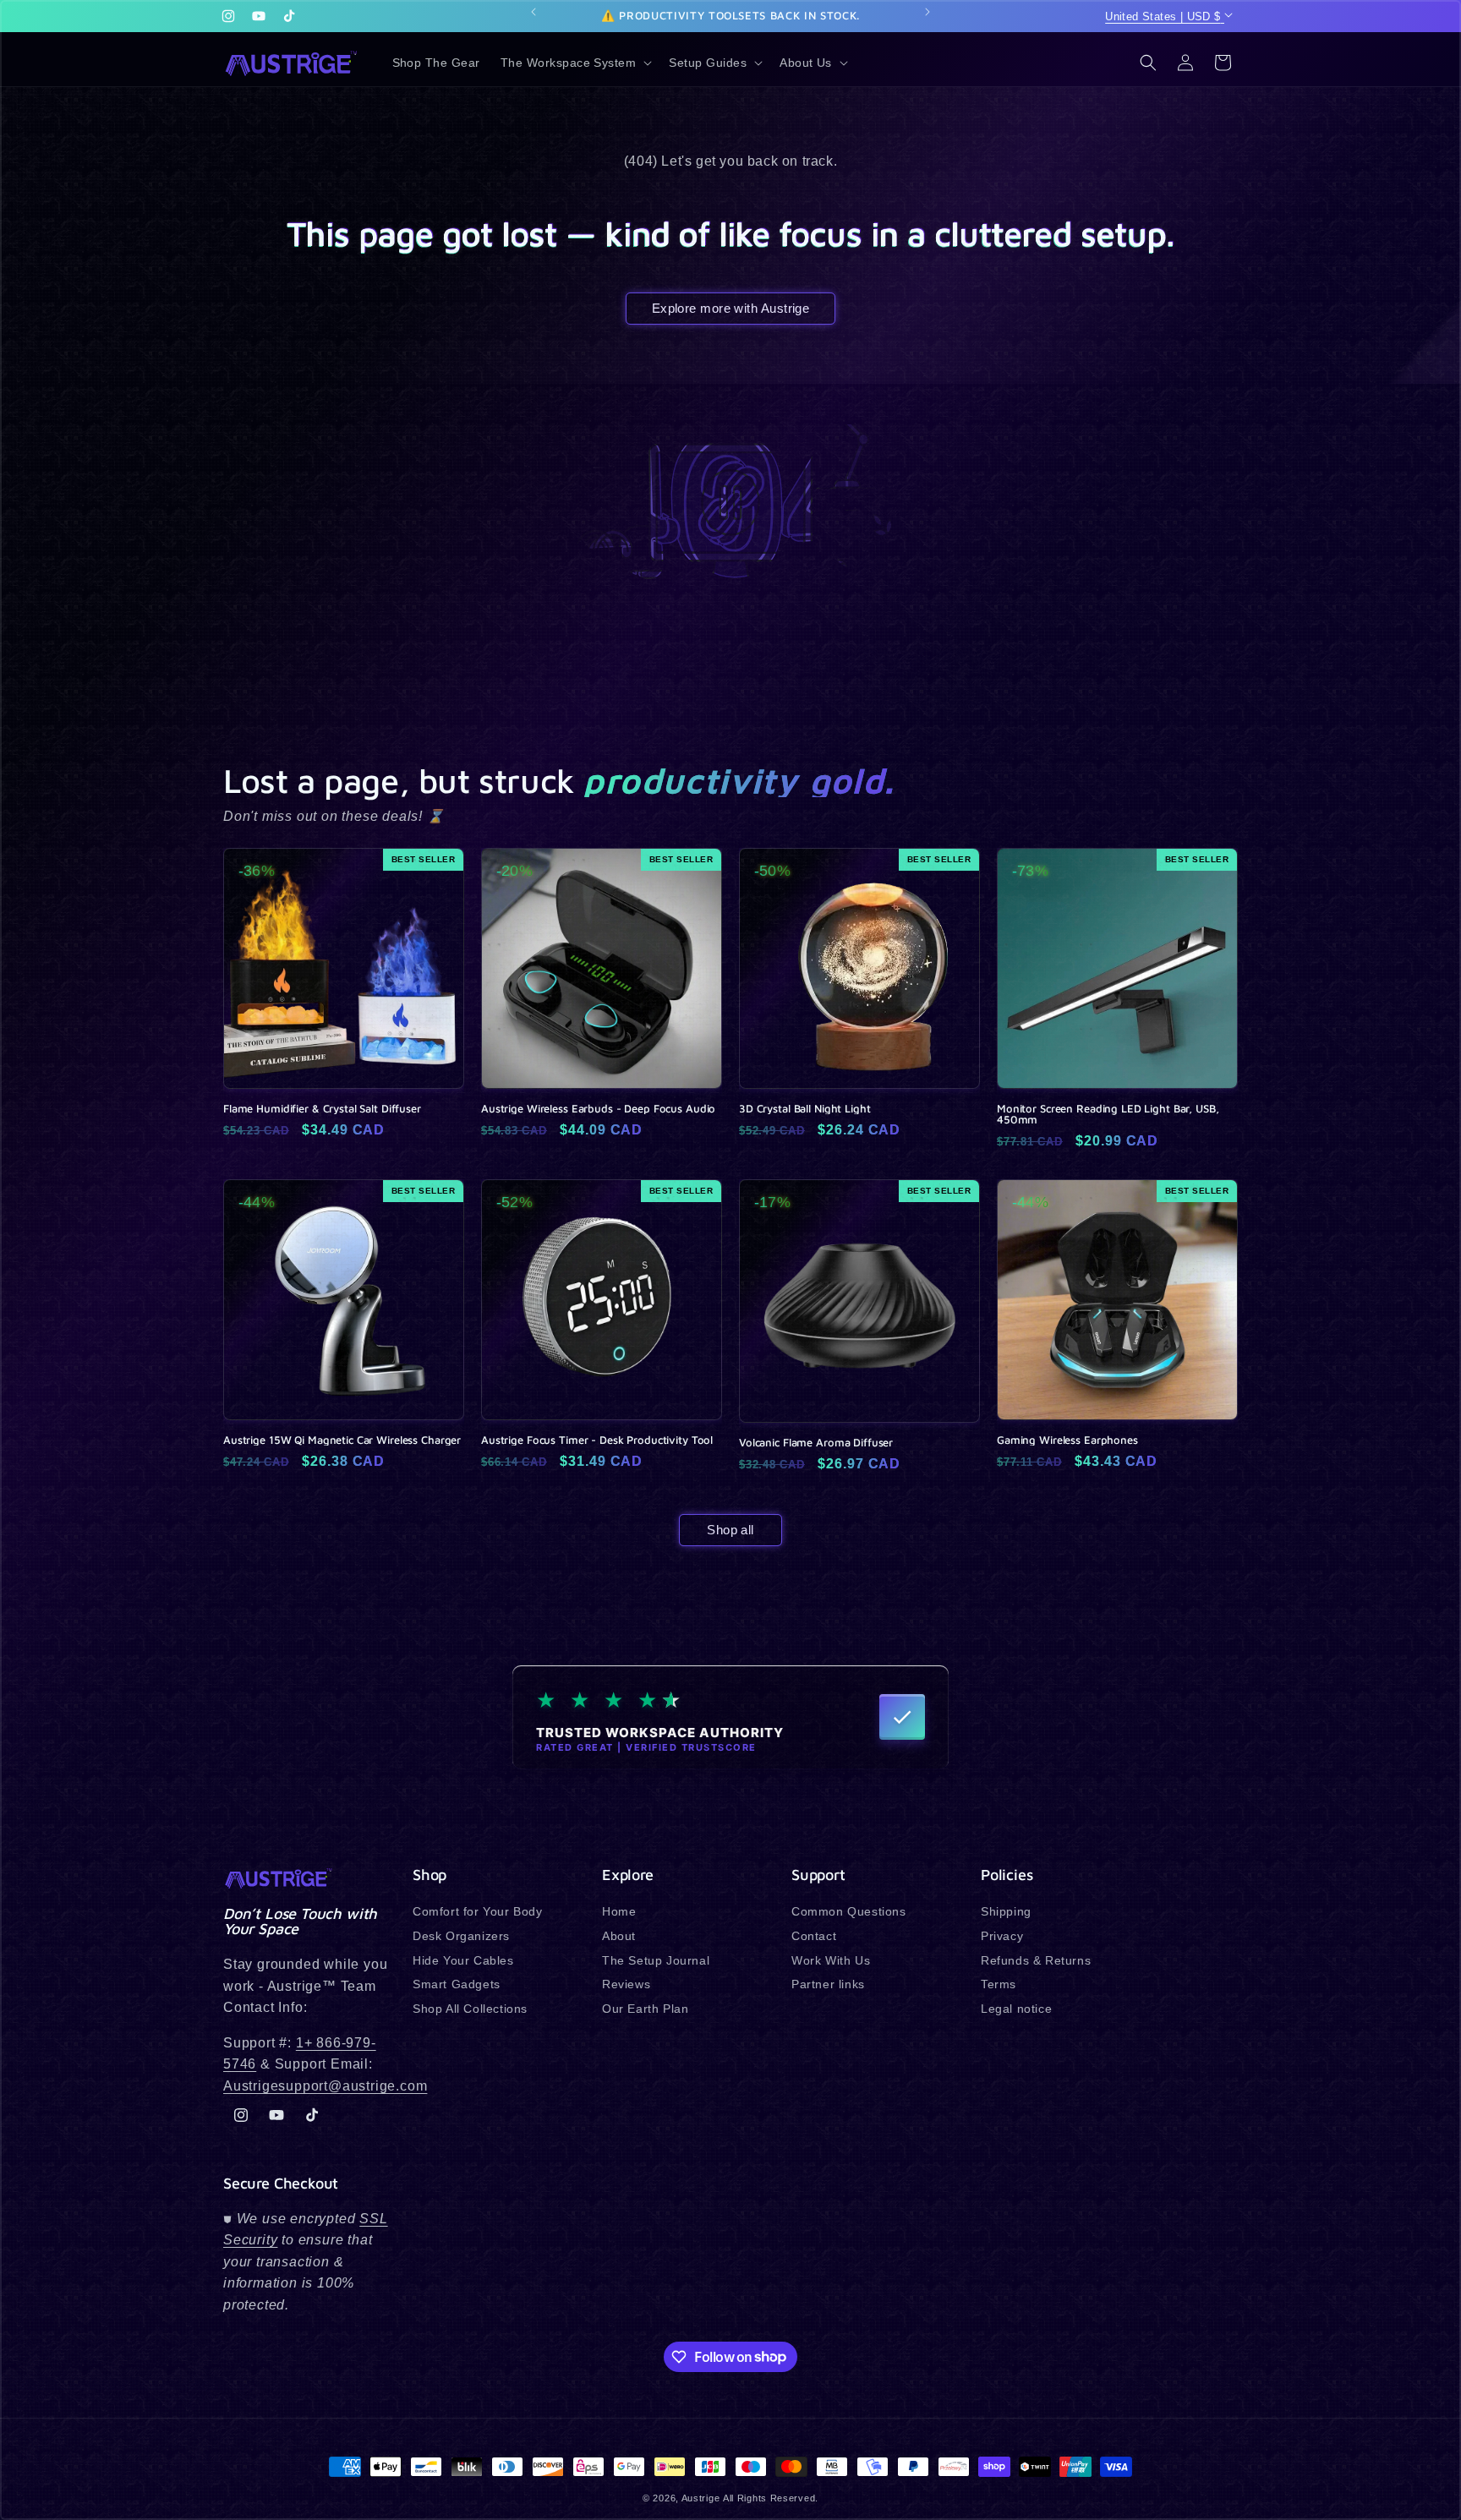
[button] (575, 63)
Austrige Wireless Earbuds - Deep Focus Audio (598, 1109)
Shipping (1006, 1912)
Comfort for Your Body (478, 1912)
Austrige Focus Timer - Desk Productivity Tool (597, 1440)
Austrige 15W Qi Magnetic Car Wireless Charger (342, 1440)
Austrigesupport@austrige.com (325, 2086)
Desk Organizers (461, 1936)
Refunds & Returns (1036, 1960)
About (619, 1936)
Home (619, 1912)
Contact (814, 1936)
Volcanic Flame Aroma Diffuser (816, 1443)
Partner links (828, 1984)
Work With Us (831, 1960)
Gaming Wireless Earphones (1067, 1440)
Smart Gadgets (457, 1984)
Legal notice (1016, 2009)
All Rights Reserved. (771, 2498)
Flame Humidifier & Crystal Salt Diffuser (322, 1109)
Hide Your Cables (463, 1960)
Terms (999, 1984)
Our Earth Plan (645, 2009)
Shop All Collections (470, 2009)
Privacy (1002, 1936)
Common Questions (849, 1912)
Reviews (626, 1984)
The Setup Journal (656, 1960)
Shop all (730, 1530)
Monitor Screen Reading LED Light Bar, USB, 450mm (1108, 1114)
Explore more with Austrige (731, 308)
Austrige (701, 2498)
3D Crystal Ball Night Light (805, 1109)
